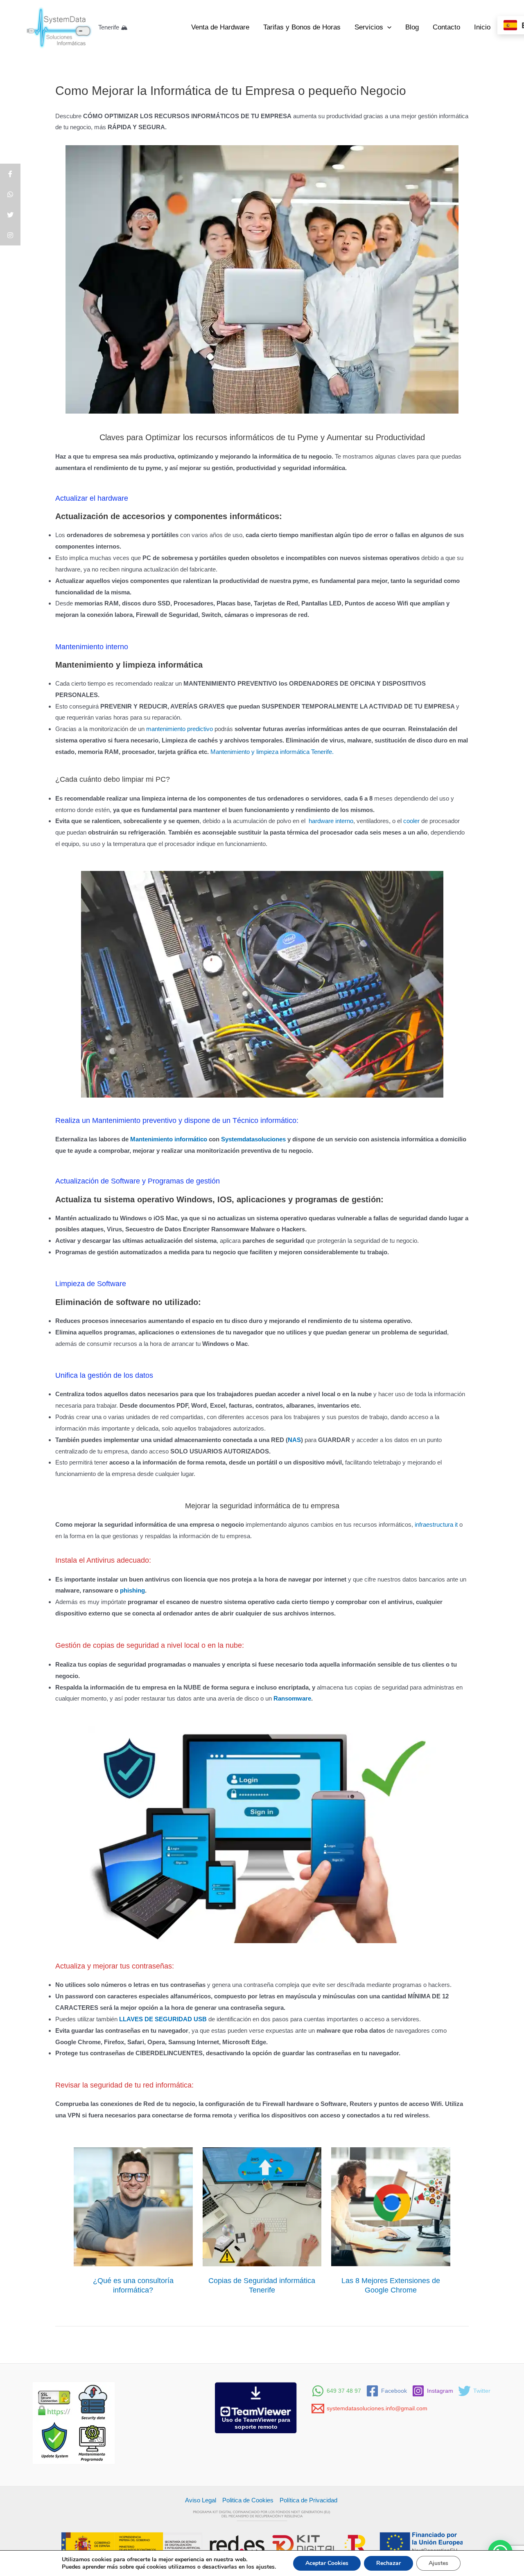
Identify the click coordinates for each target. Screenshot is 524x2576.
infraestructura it (436, 1524)
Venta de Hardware (220, 27)
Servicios (369, 27)
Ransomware (292, 1698)
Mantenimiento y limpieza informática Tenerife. (272, 752)
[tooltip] (10, 174)
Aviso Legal (201, 2500)
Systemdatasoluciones (254, 1139)
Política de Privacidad (309, 2500)
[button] (387, 27)
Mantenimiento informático (169, 1139)
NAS (294, 1440)
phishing (132, 1590)
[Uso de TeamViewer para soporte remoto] (256, 2407)
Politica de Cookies (248, 2500)
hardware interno (331, 821)
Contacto (446, 27)
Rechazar (388, 2563)
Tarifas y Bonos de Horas (302, 27)
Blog (412, 27)
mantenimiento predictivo (180, 729)
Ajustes (438, 2563)
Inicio (482, 27)
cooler (411, 821)
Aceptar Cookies (327, 2563)
